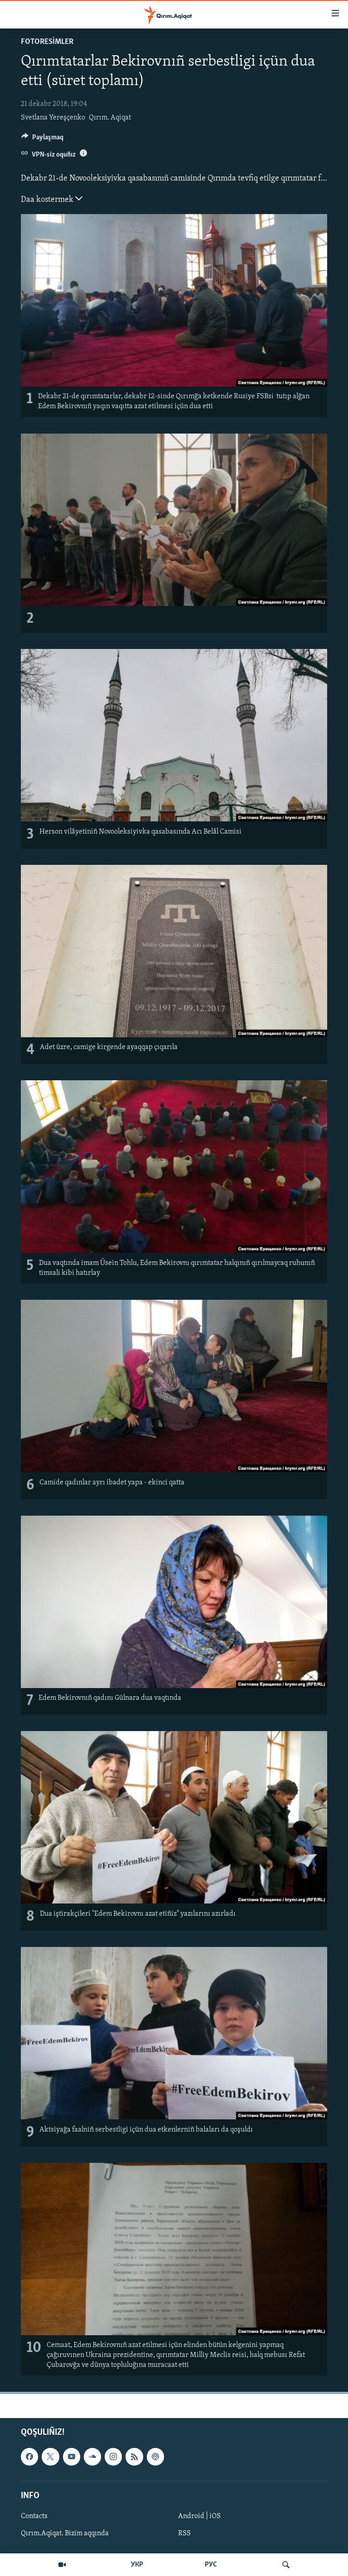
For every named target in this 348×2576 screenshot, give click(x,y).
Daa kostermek (48, 200)
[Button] (42, 139)
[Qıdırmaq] (286, 2565)
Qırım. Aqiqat (110, 118)
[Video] (62, 2565)
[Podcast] (155, 2457)
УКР (137, 2565)
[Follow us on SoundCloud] (92, 2457)
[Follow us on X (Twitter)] (50, 2457)
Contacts (34, 2516)
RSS (184, 2533)
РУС (211, 2565)
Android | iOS (199, 2516)
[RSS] (134, 2457)
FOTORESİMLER (47, 42)
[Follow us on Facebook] (29, 2457)
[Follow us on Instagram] (113, 2457)
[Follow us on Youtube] (72, 2457)
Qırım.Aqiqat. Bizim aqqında (65, 2533)
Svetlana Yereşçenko (53, 118)
